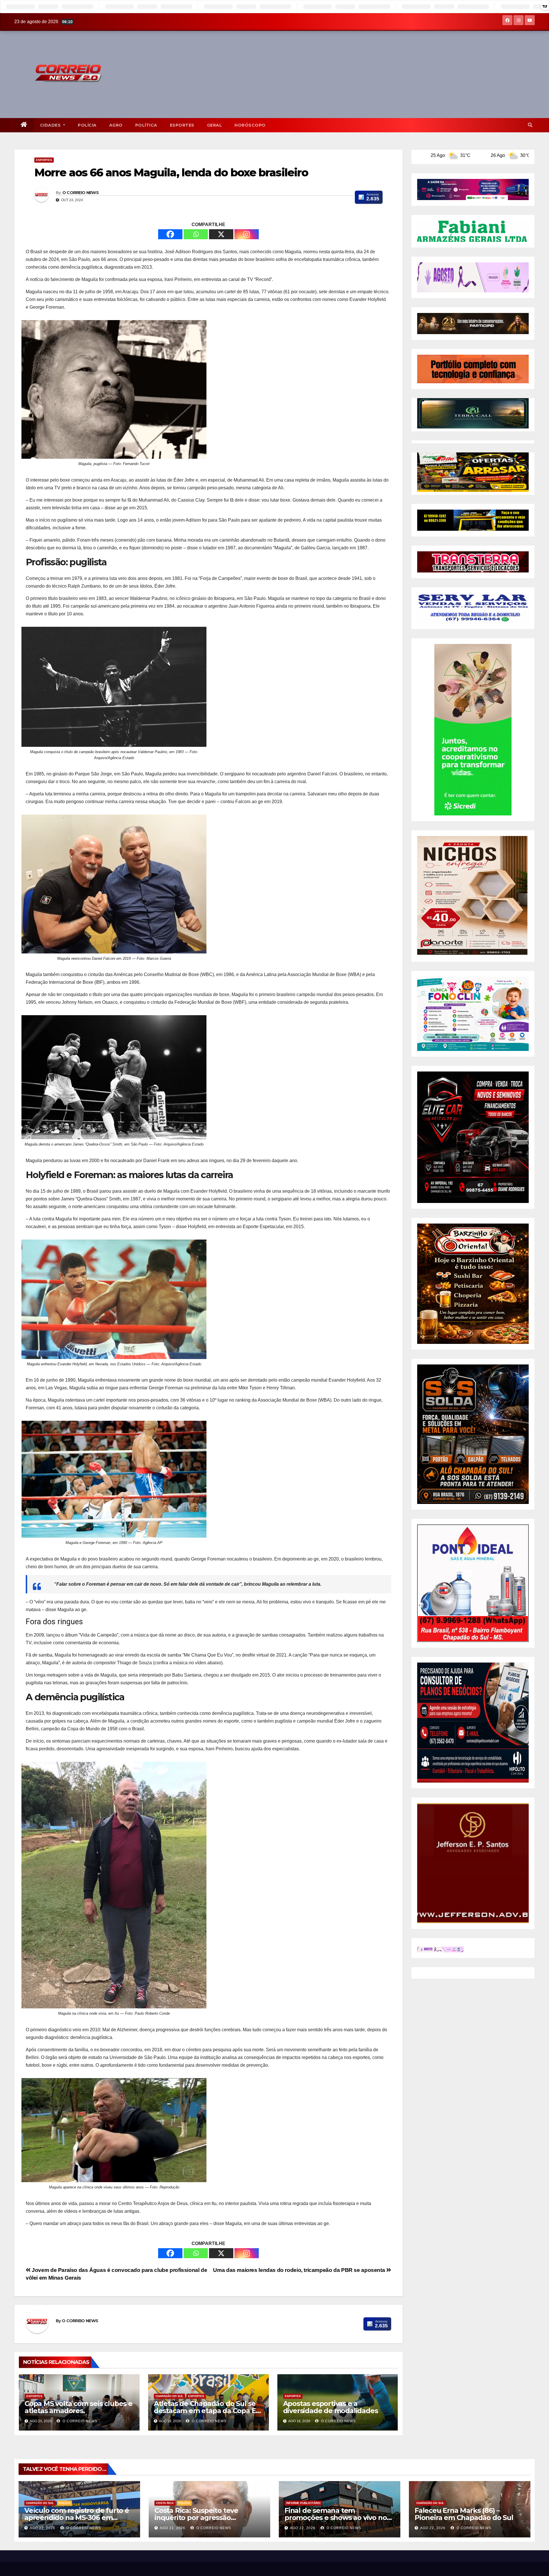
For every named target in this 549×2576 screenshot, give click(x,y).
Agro (116, 125)
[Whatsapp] (196, 234)
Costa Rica (165, 2503)
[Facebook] (170, 234)
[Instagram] (247, 234)
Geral (215, 125)
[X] (221, 234)
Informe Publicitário (303, 2503)
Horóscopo (250, 125)
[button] (530, 125)
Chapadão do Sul (169, 2396)
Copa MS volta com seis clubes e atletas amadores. (78, 2407)
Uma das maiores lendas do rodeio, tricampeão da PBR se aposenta (300, 2270)
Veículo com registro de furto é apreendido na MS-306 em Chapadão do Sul (77, 2518)
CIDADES (51, 125)
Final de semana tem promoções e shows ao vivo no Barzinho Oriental (336, 2518)
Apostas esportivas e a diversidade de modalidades (331, 2407)
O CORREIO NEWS (80, 193)
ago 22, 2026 (42, 2528)
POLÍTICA (146, 125)
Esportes (182, 125)
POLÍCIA (87, 125)
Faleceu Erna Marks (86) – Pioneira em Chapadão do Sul (464, 2514)
